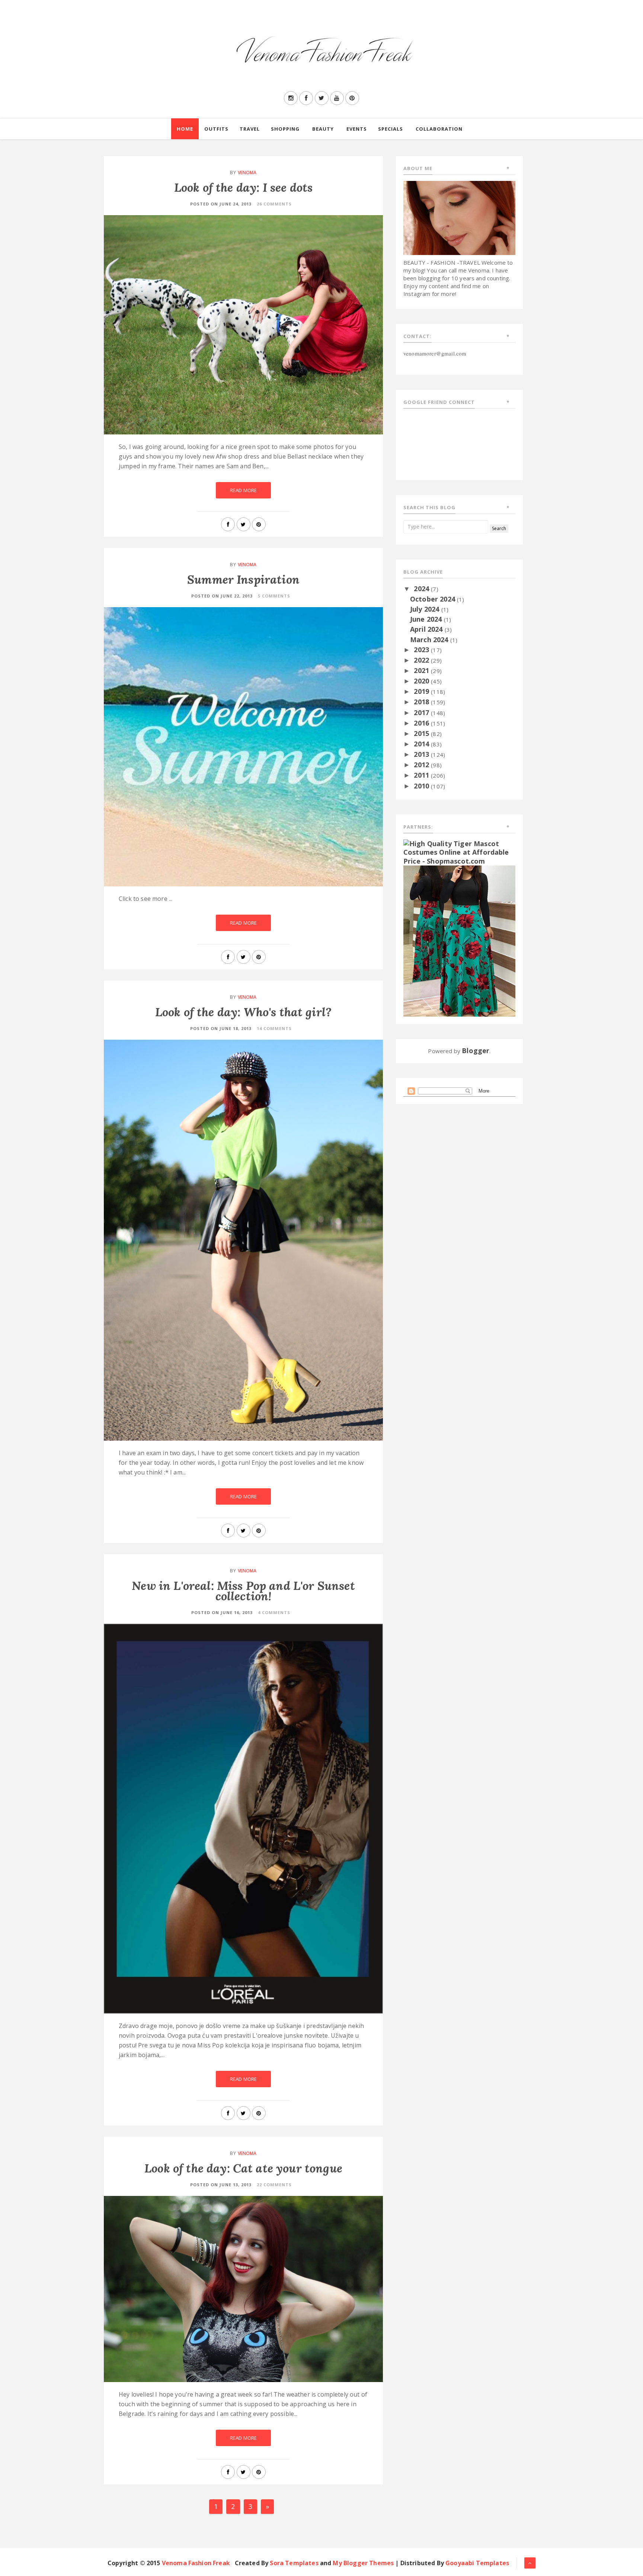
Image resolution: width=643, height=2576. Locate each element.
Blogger (476, 1051)
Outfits (216, 129)
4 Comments (274, 1612)
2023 (422, 650)
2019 (422, 691)
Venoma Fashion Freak (196, 2563)
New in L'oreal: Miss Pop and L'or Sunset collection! (243, 1591)
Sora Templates (294, 2563)
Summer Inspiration (243, 579)
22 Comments (274, 2185)
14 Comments (274, 1028)
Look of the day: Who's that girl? (243, 1012)
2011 (422, 775)
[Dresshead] (459, 940)
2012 (422, 765)
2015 (422, 733)
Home (185, 129)
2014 (422, 744)
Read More (243, 490)
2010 (422, 786)
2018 (422, 702)
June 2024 (427, 619)
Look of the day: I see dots (243, 187)
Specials (391, 129)
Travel (250, 129)
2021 (422, 670)
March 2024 (430, 640)
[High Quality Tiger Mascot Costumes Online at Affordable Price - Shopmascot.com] (459, 852)
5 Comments (274, 596)
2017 (422, 712)
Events (357, 129)
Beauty (323, 129)
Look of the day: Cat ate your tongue (243, 2168)
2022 (422, 660)
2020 (422, 681)
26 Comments (274, 204)
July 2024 (426, 609)
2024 (422, 589)
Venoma (247, 173)
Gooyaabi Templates (477, 2563)
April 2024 (427, 629)
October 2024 (434, 599)
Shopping (285, 129)
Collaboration (439, 129)
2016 (422, 723)
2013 (422, 754)
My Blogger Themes (363, 2563)
